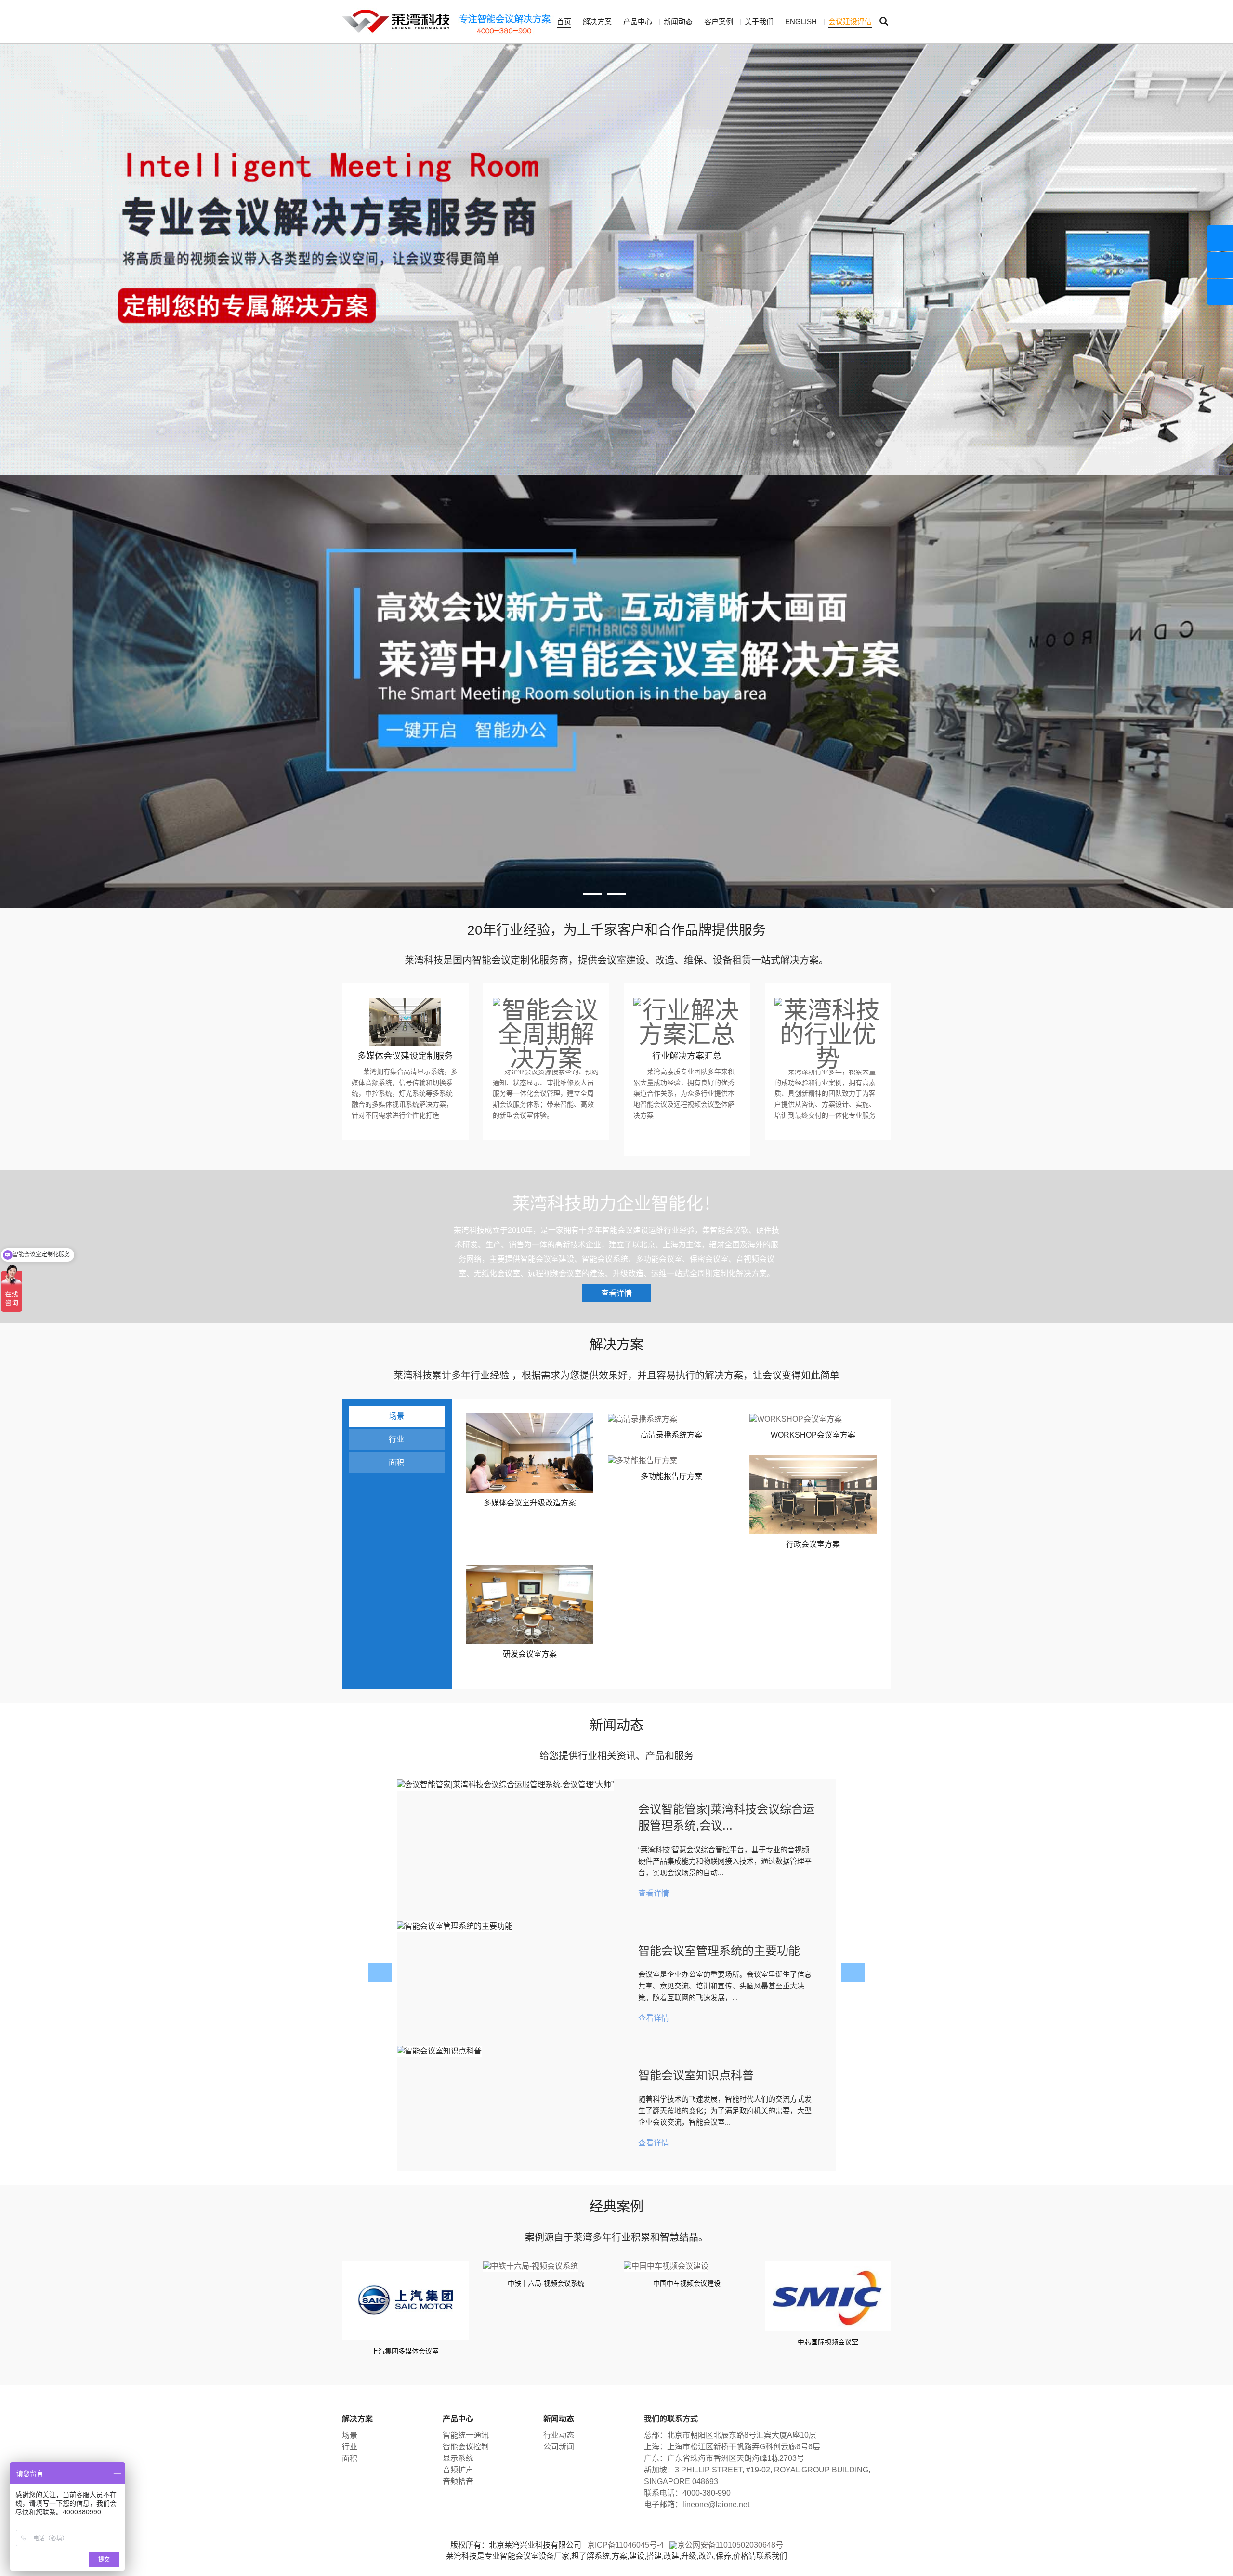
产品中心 (638, 21)
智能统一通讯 (466, 2435)
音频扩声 (458, 2470)
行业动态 (559, 2435)
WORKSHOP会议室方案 (813, 1435)
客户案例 (719, 21)
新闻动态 (678, 21)
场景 (397, 1416)
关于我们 (759, 21)
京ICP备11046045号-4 (625, 2545)
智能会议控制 (466, 2447)
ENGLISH (801, 21)
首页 (564, 21)
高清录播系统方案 (671, 1435)
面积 (396, 1462)
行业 (396, 1439)
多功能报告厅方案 (671, 1476)
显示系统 (458, 2458)
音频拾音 (458, 2481)
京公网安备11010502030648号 (730, 2545)
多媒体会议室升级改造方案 (530, 1503)
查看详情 (616, 1293)
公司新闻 (559, 2447)
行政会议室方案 (813, 1544)
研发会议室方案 (530, 1654)
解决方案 (597, 21)
